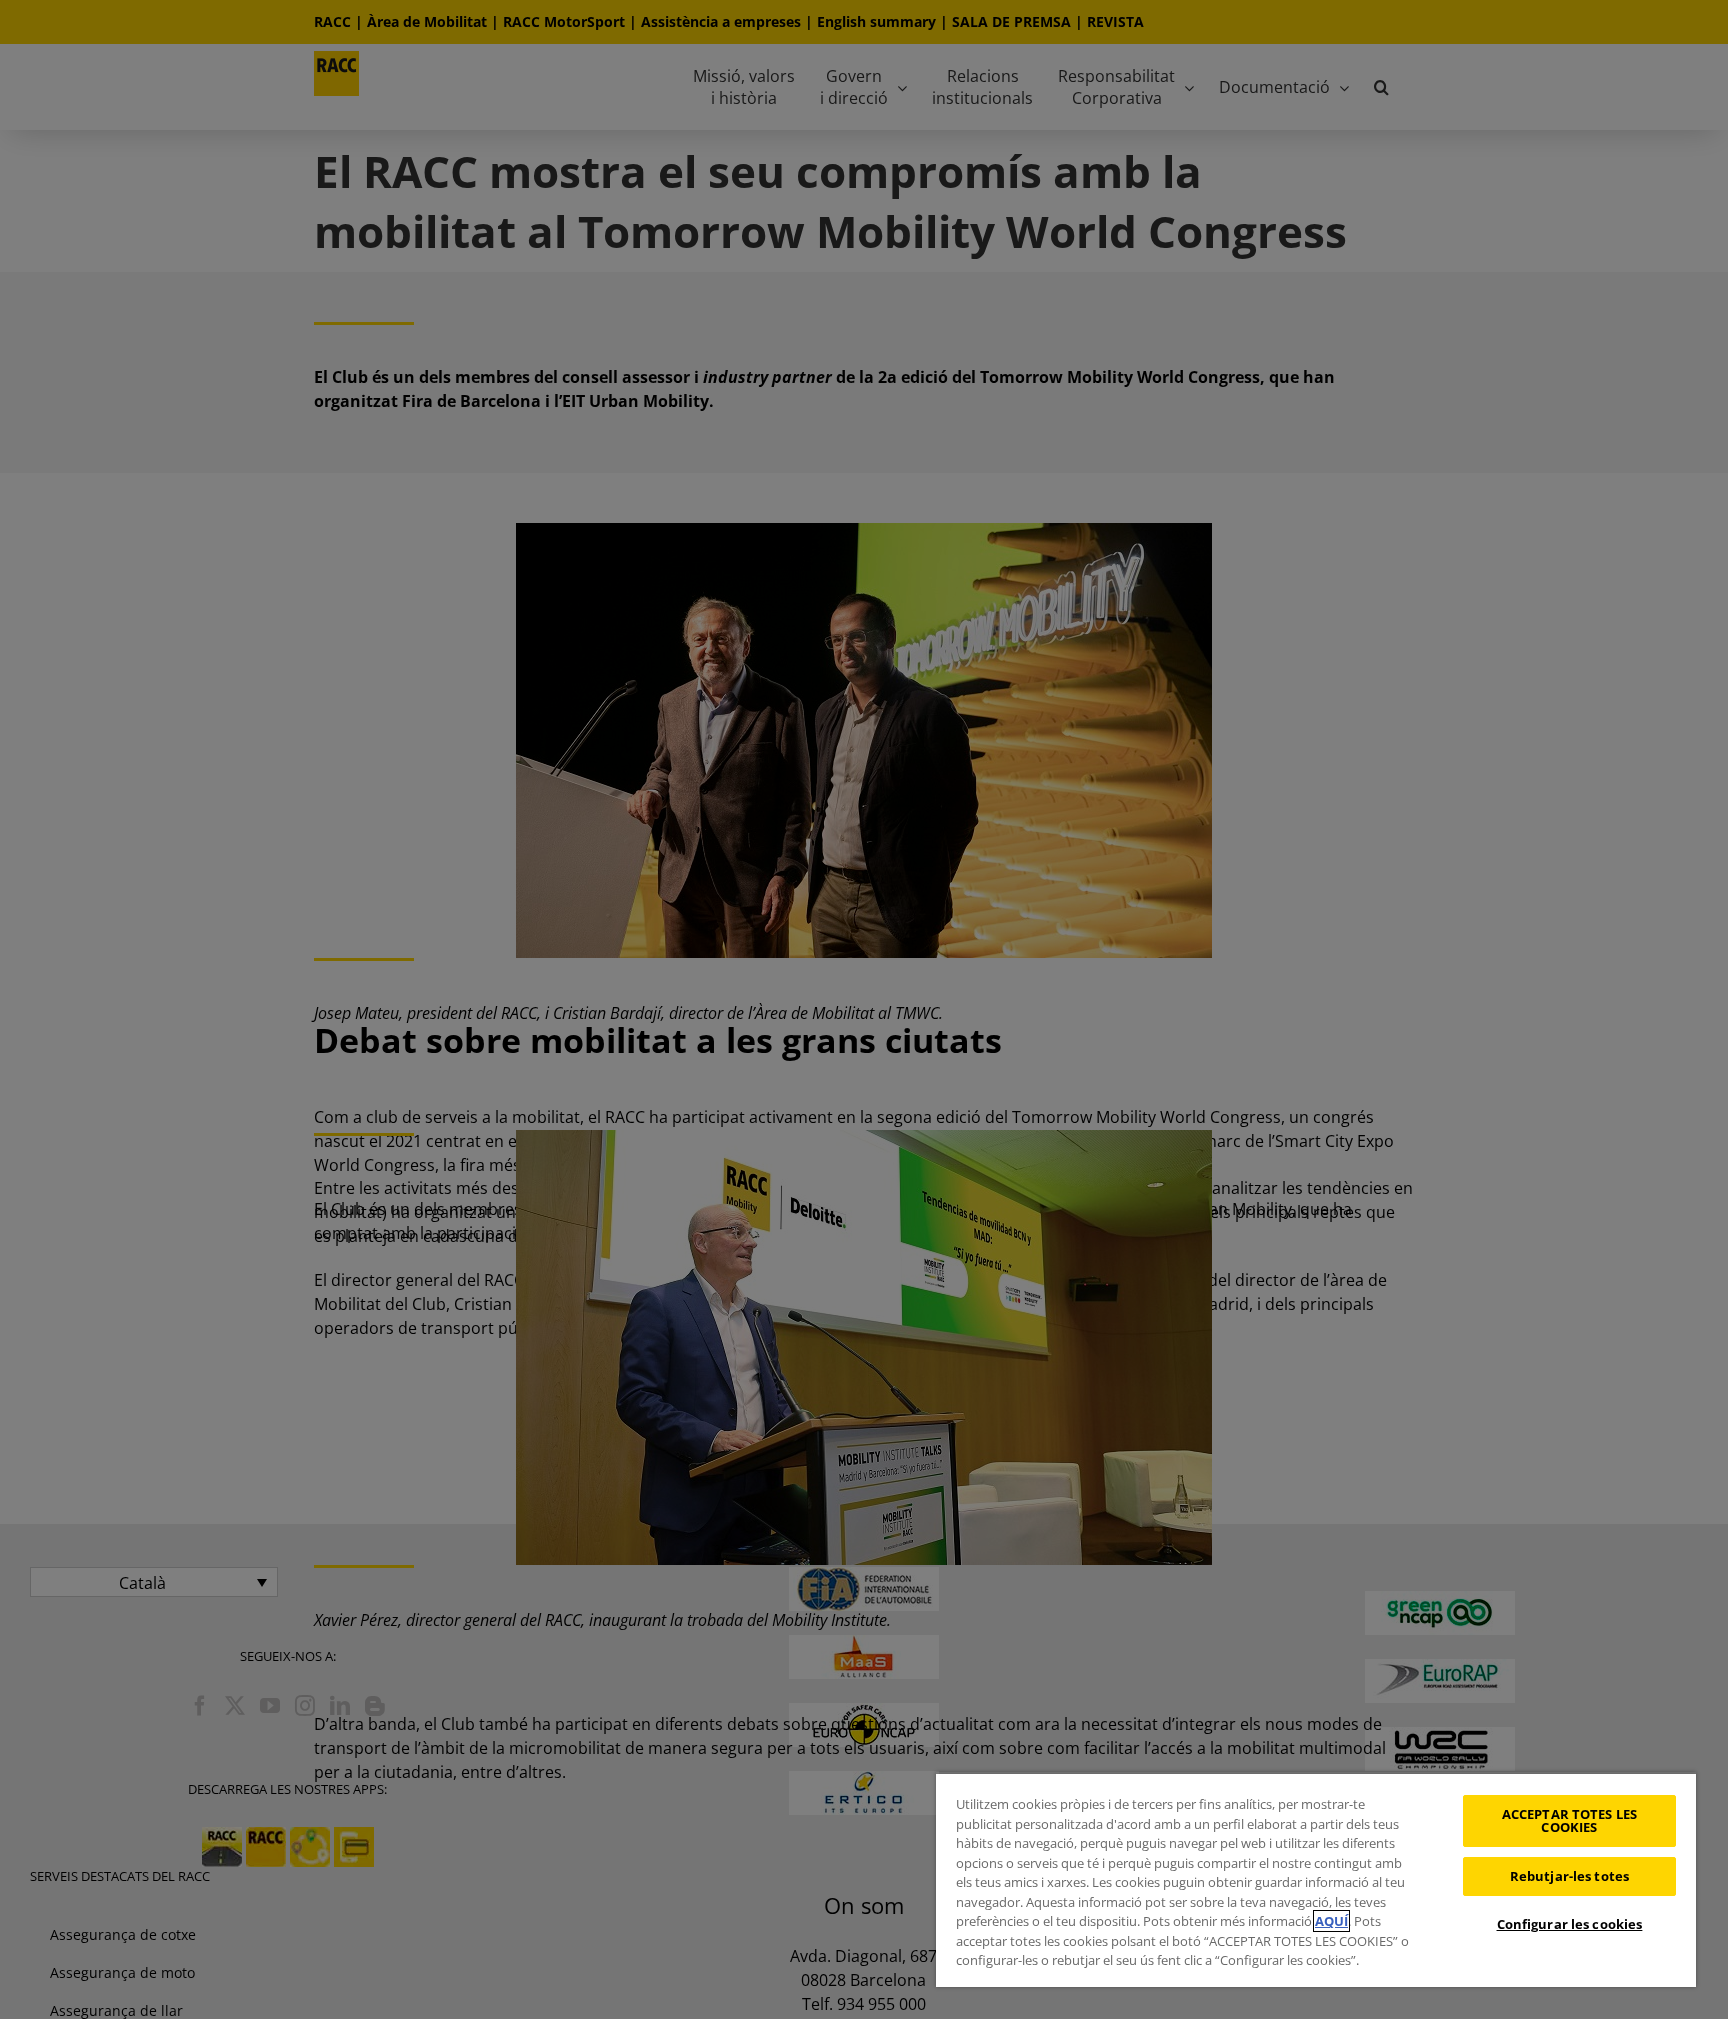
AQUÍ (1331, 1921)
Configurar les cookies (1570, 1924)
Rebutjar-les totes (1569, 1876)
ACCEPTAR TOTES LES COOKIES (1569, 1820)
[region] (1316, 1879)
